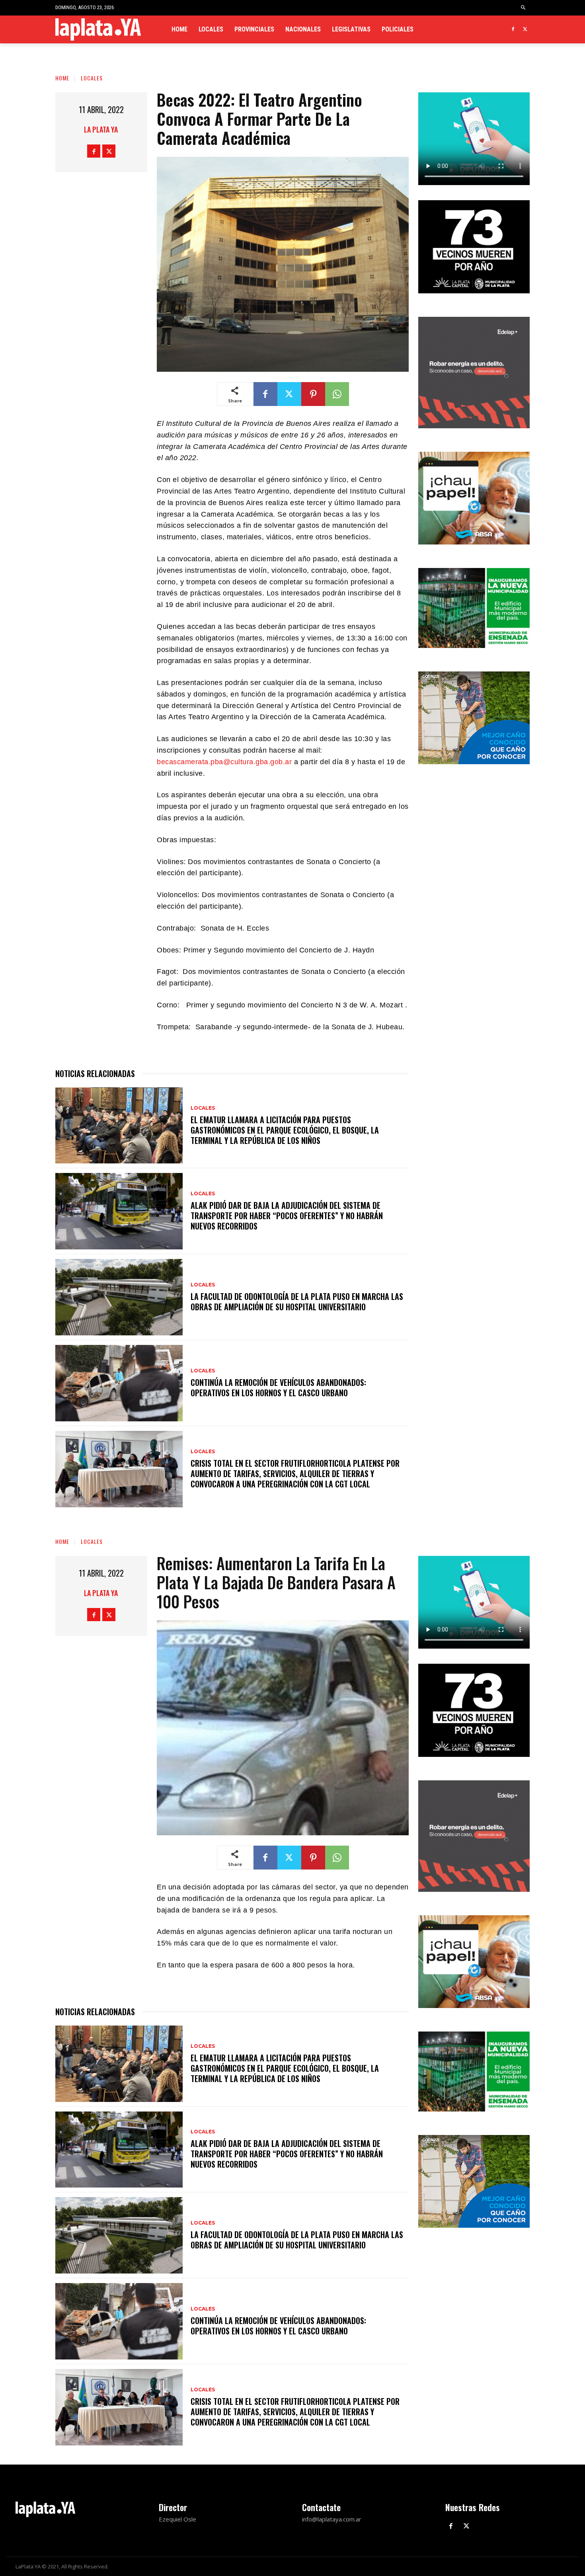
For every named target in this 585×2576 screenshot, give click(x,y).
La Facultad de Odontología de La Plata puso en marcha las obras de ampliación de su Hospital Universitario (297, 1302)
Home (62, 78)
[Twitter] (525, 30)
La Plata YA (101, 129)
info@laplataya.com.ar (332, 2519)
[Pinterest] (313, 394)
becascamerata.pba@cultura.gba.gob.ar (224, 762)
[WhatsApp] (337, 394)
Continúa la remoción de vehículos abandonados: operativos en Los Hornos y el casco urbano (278, 1388)
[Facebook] (513, 30)
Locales (92, 78)
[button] (524, 8)
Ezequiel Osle (177, 2519)
